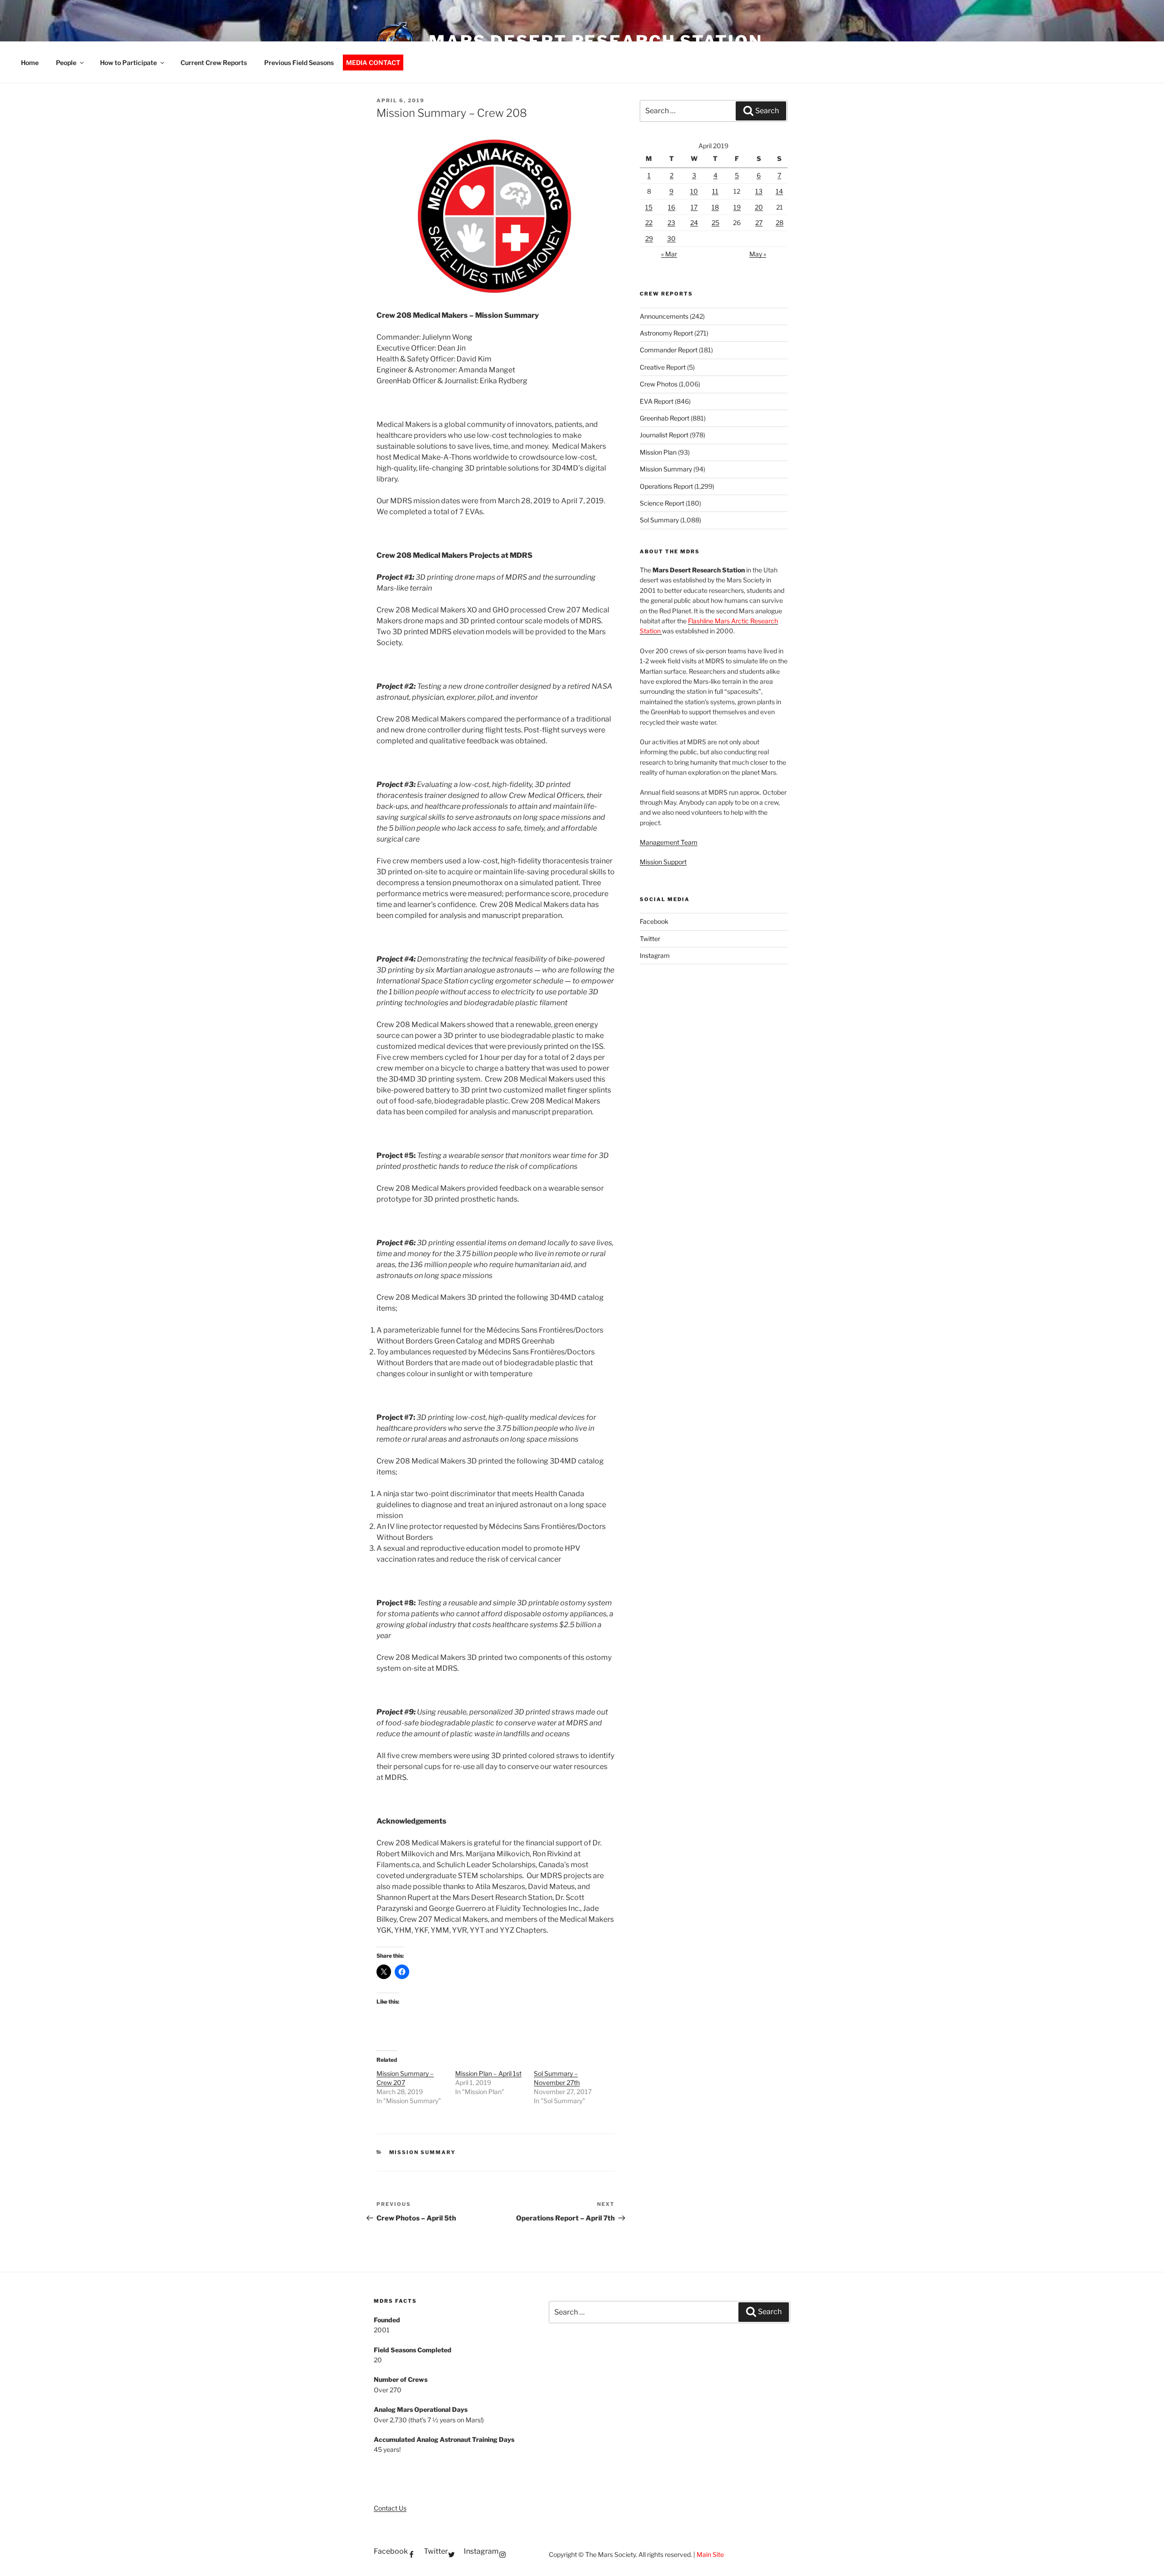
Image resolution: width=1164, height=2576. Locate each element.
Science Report (662, 503)
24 (694, 223)
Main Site (710, 2554)
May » (758, 254)
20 (759, 207)
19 (737, 207)
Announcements (664, 316)
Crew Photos (659, 384)
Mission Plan (658, 452)
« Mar (669, 254)
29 (649, 238)
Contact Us (390, 2508)
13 (759, 191)
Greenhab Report (665, 418)
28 (780, 223)
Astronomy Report (666, 333)
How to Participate (128, 63)
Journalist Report (664, 435)
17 (694, 207)
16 (672, 207)
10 (694, 191)
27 (759, 223)
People (66, 63)
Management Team (669, 842)
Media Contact (373, 63)
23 (671, 223)
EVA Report (657, 401)
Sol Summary (659, 520)
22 (649, 223)
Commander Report (669, 350)
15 (649, 207)
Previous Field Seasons (299, 63)
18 (715, 207)
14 (779, 191)
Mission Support (663, 862)
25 (715, 223)
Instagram (655, 955)
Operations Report (666, 486)
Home (30, 63)
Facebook (654, 921)
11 (715, 191)
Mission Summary (423, 2152)
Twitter (650, 939)
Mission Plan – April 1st (488, 2073)
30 (671, 238)
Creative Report (663, 367)
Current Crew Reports (214, 63)
